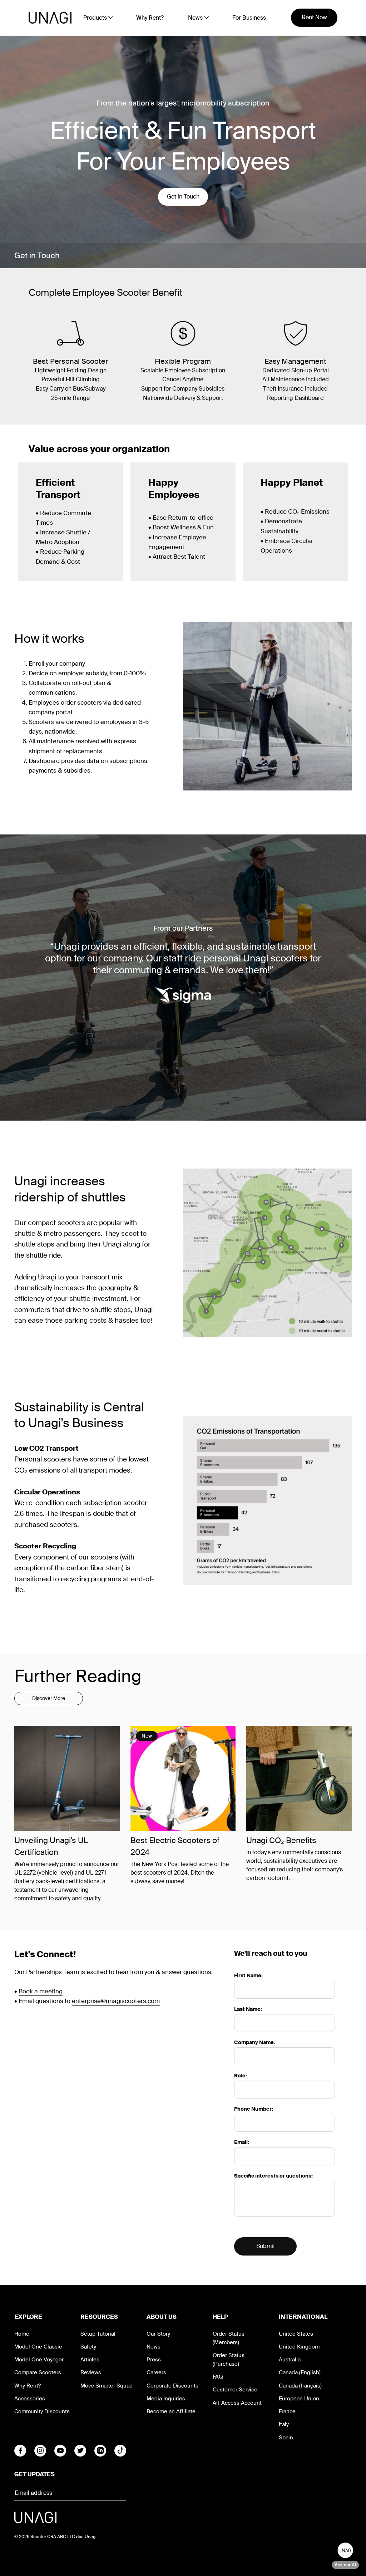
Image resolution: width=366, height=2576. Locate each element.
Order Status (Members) (229, 2338)
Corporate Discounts (172, 2386)
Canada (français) (300, 2386)
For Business (249, 18)
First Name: (248, 1975)
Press (154, 2360)
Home (22, 2334)
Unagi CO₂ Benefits (281, 1840)
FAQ (218, 2377)
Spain (286, 2438)
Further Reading (78, 1676)
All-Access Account (237, 2403)
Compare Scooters (38, 2372)
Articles (90, 2360)
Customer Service (235, 2390)
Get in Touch (183, 197)
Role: (241, 2076)
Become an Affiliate (171, 2411)
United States (296, 2334)
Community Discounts (42, 2411)
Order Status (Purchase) (229, 2360)
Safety (88, 2347)
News (154, 2347)
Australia (290, 2360)
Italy (284, 2424)
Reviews (91, 2372)
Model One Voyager (39, 2360)
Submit (266, 2246)
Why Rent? (150, 18)
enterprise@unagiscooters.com (116, 2001)
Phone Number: (254, 2109)
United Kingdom (299, 2347)
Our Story (158, 2334)
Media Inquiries (166, 2399)
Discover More (49, 1698)
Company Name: (255, 2042)
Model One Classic (38, 2347)
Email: (242, 2142)
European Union (299, 2399)
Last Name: (248, 2009)
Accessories (30, 2399)
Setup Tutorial (98, 2334)
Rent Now (314, 17)
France (287, 2411)
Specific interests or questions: (273, 2176)
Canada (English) (300, 2372)
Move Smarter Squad (107, 2386)
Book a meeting (41, 1991)
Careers (156, 2372)
